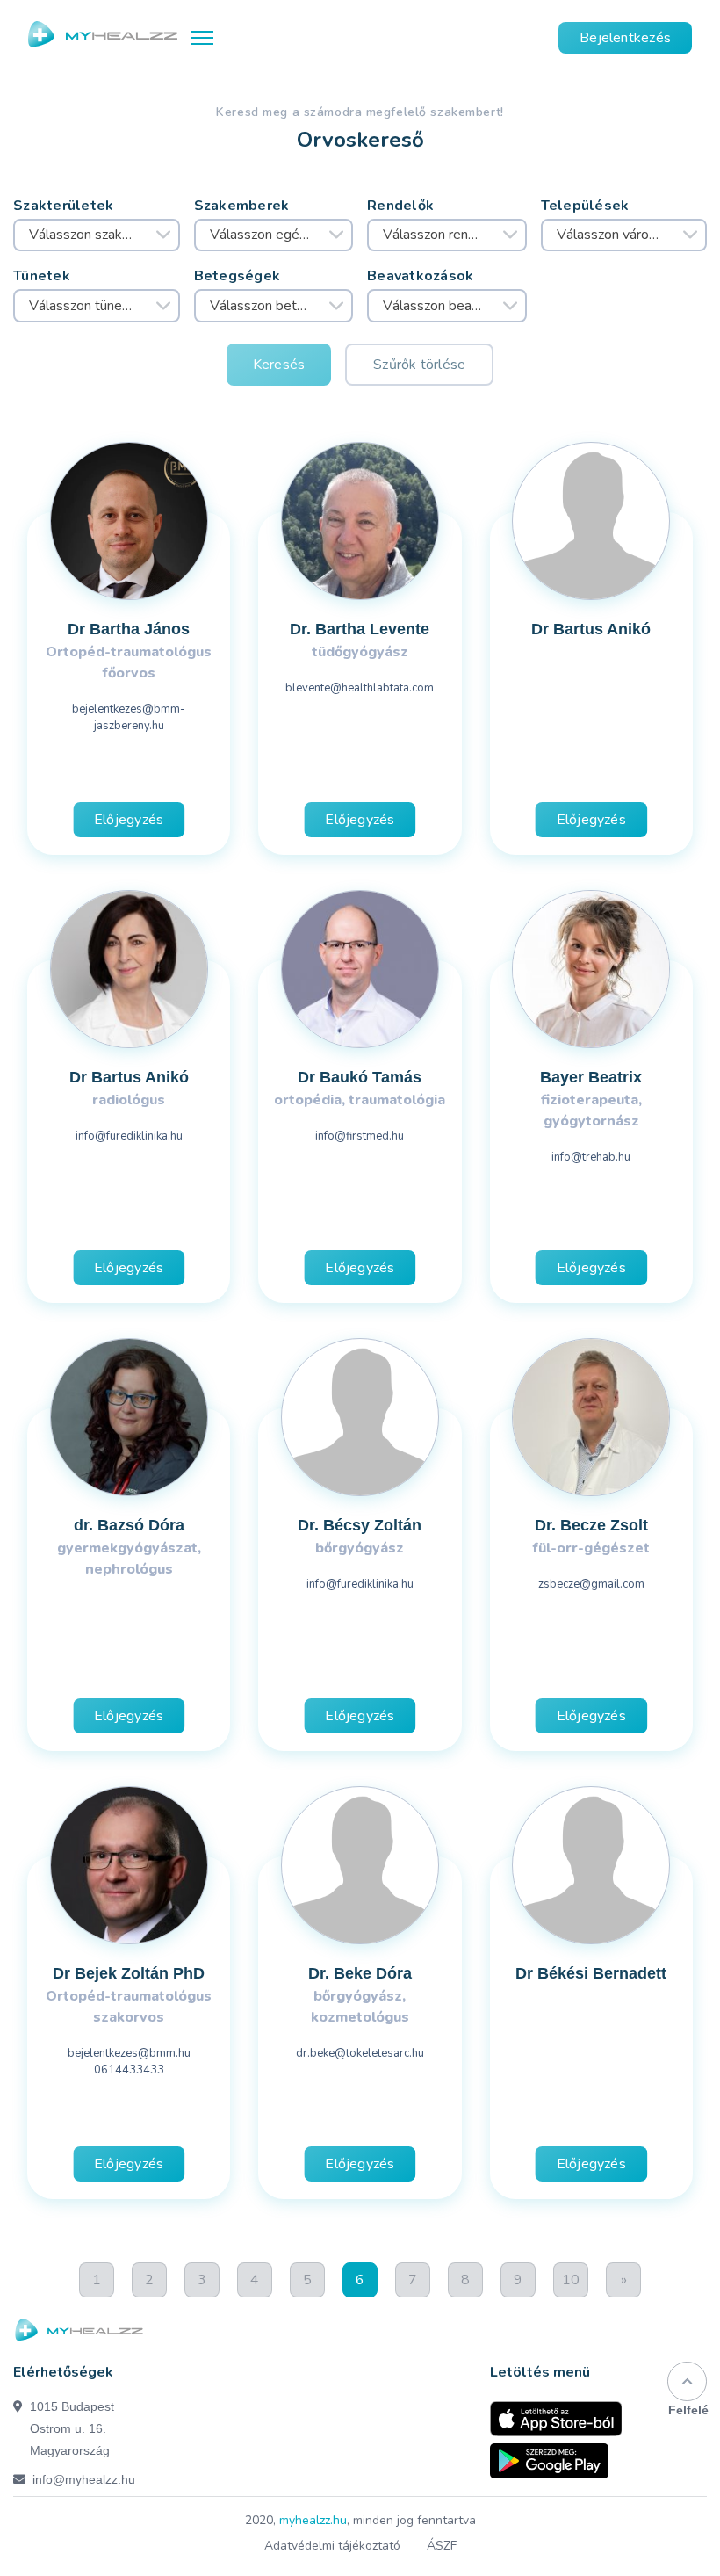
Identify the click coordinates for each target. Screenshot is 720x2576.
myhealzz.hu (313, 2520)
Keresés (279, 365)
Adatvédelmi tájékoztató (332, 2546)
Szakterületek (64, 206)
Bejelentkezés (625, 38)
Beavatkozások (421, 276)
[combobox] (97, 235)
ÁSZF (442, 2546)
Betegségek (238, 276)
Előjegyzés (129, 820)
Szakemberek (242, 206)
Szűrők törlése (419, 365)
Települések (585, 206)
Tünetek (42, 276)
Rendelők (400, 206)
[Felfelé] (687, 2381)
